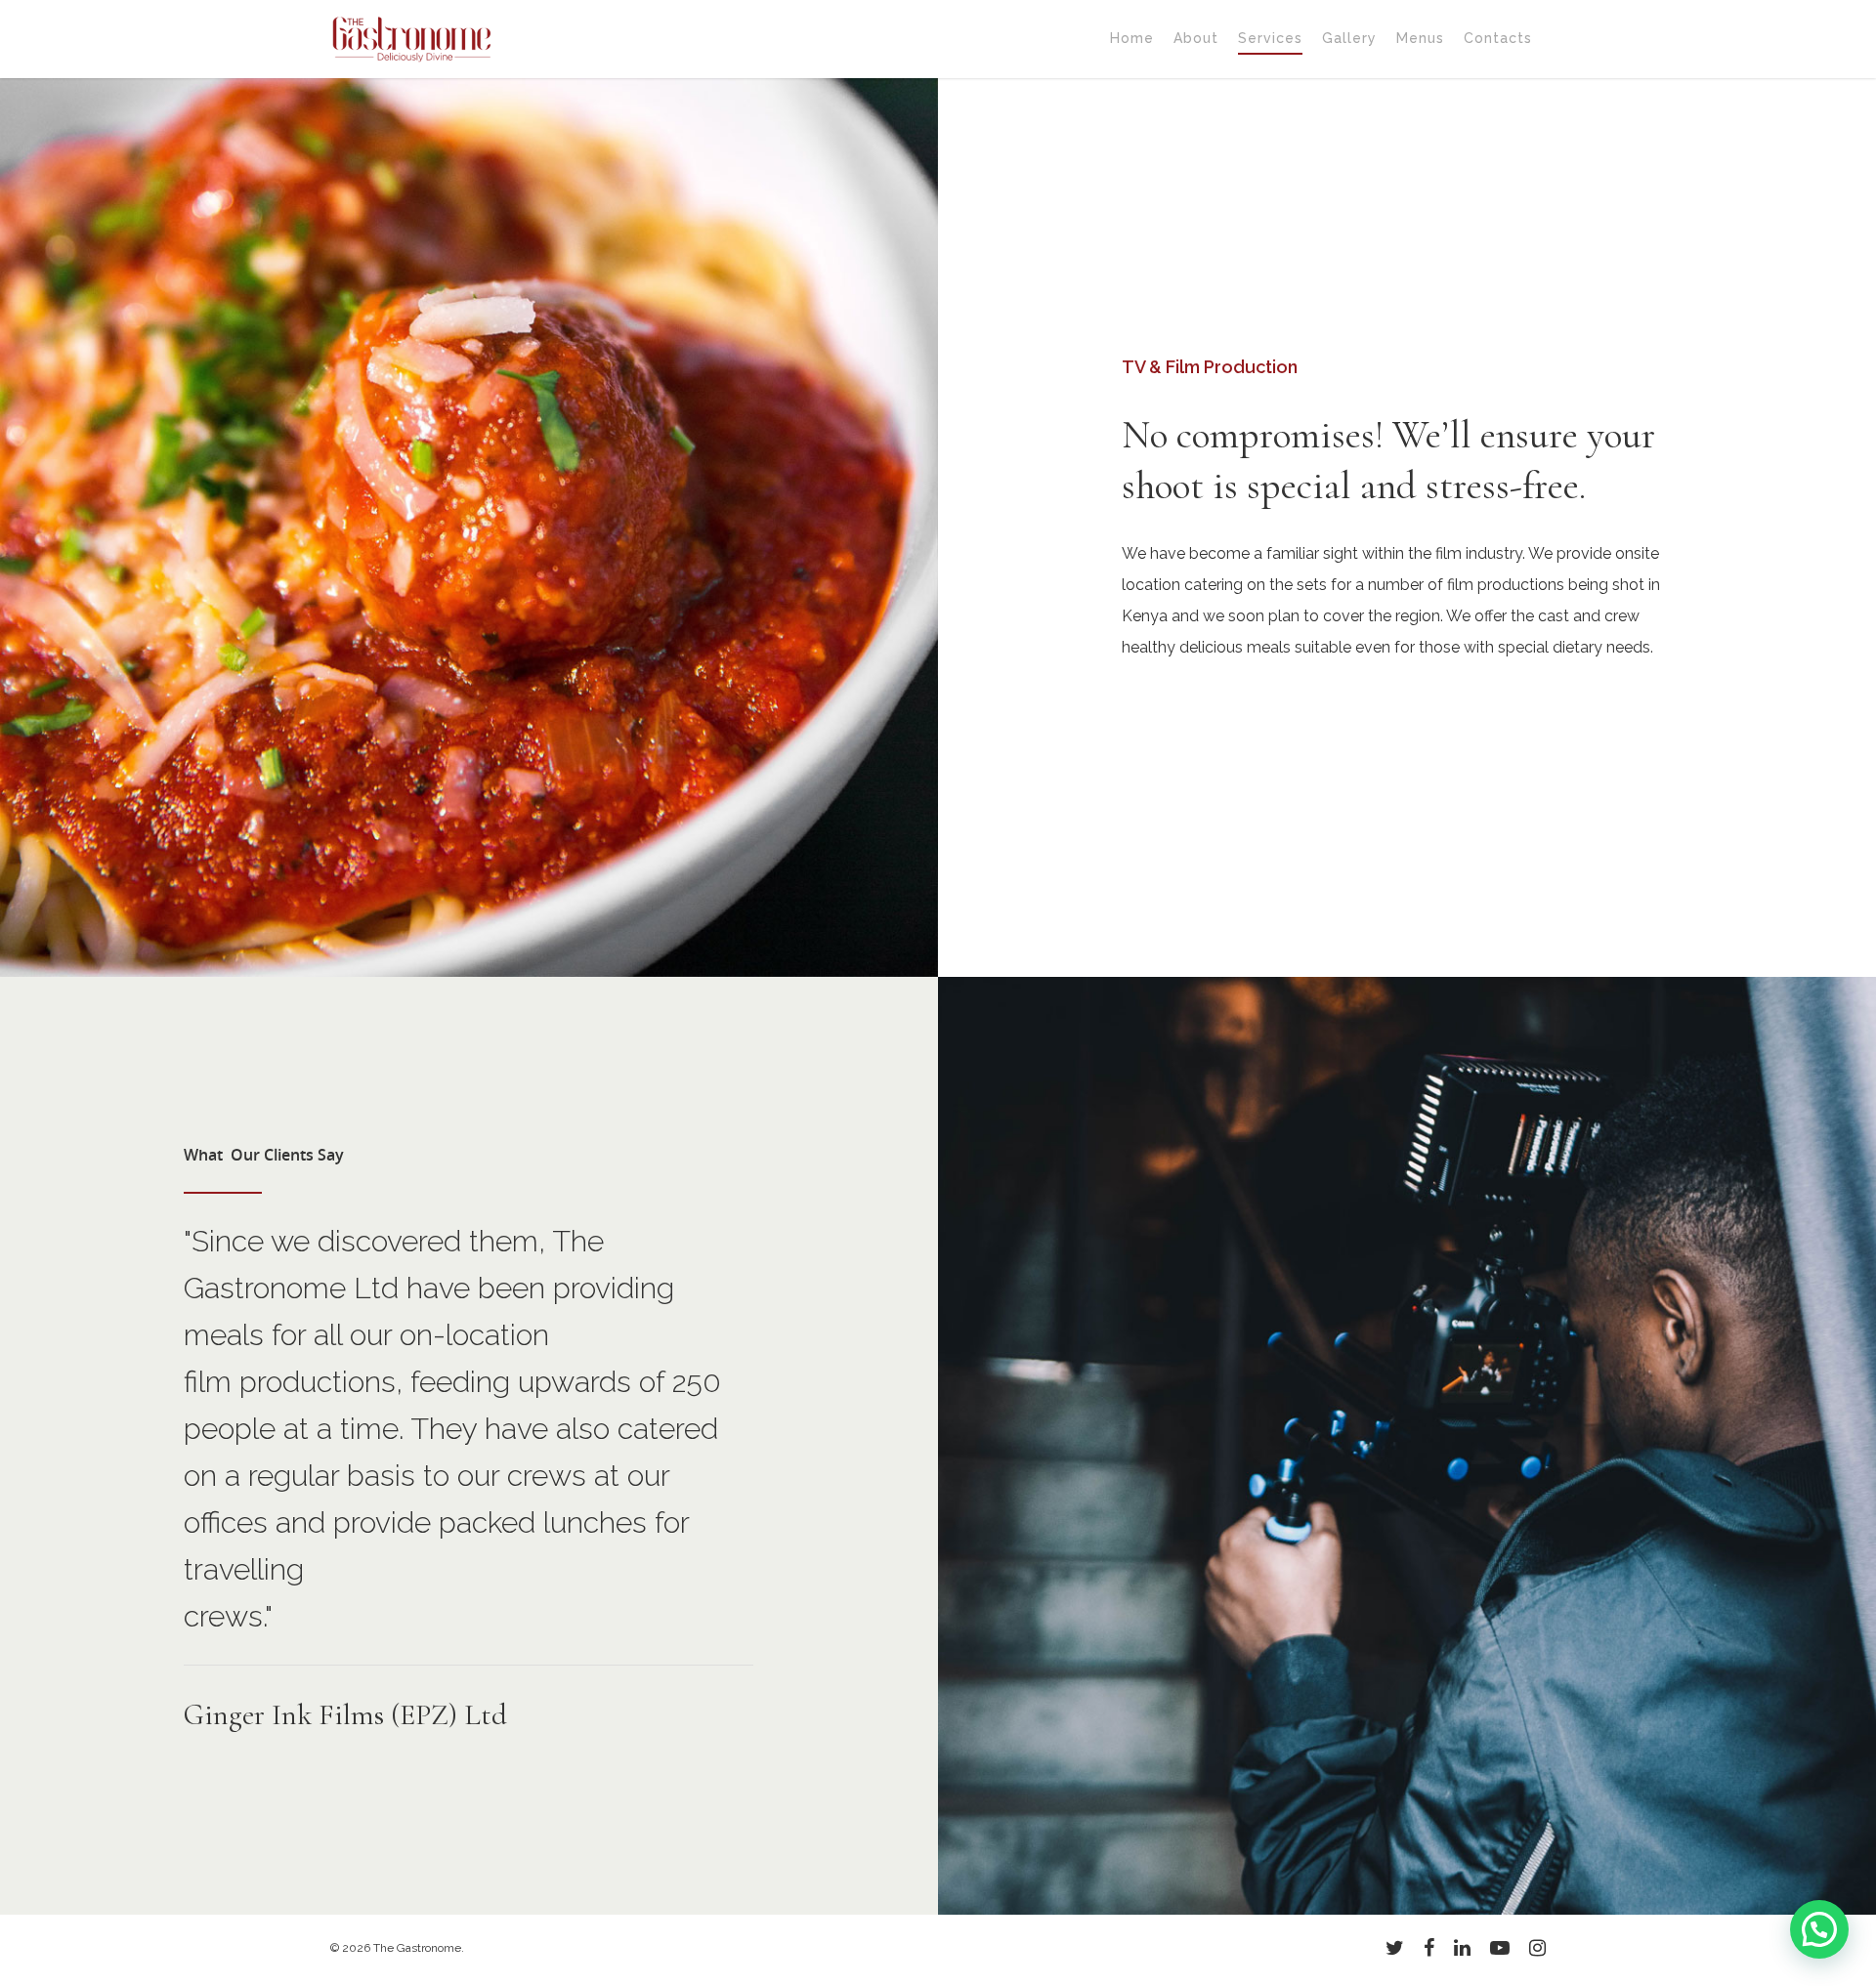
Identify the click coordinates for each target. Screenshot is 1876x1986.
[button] (1819, 1929)
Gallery (1349, 38)
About (1196, 38)
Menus (1420, 38)
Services (1270, 38)
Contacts (1498, 38)
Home (1132, 38)
